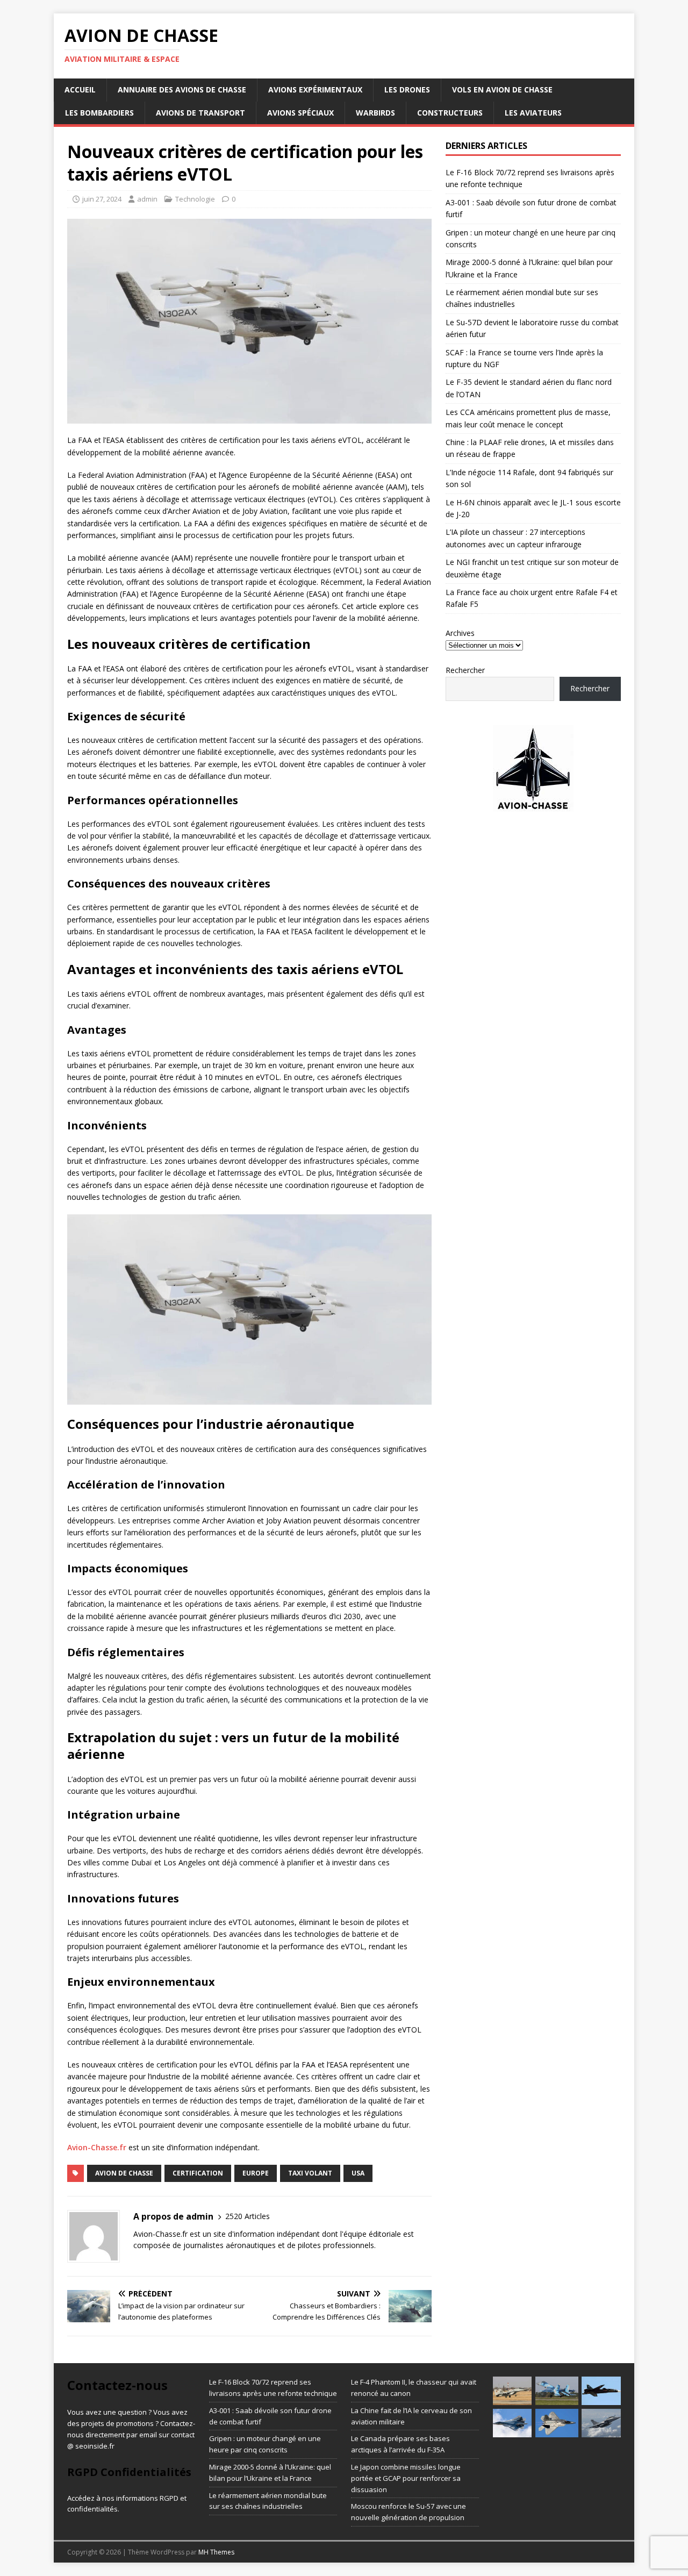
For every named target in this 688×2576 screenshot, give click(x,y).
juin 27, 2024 (102, 199)
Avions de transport (200, 113)
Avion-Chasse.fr (97, 2147)
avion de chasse (124, 2173)
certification (198, 2173)
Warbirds (375, 113)
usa (358, 2173)
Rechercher (465, 670)
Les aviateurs (533, 113)
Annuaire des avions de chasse (182, 90)
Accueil (80, 90)
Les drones (407, 90)
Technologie (195, 199)
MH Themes (216, 2552)
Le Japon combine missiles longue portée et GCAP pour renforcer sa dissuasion (406, 2478)
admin (147, 199)
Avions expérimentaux (315, 90)
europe (256, 2173)
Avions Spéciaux (300, 113)
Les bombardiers (99, 113)
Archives (460, 633)
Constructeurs (450, 113)
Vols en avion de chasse (502, 90)
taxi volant (310, 2173)
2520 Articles (248, 2216)
